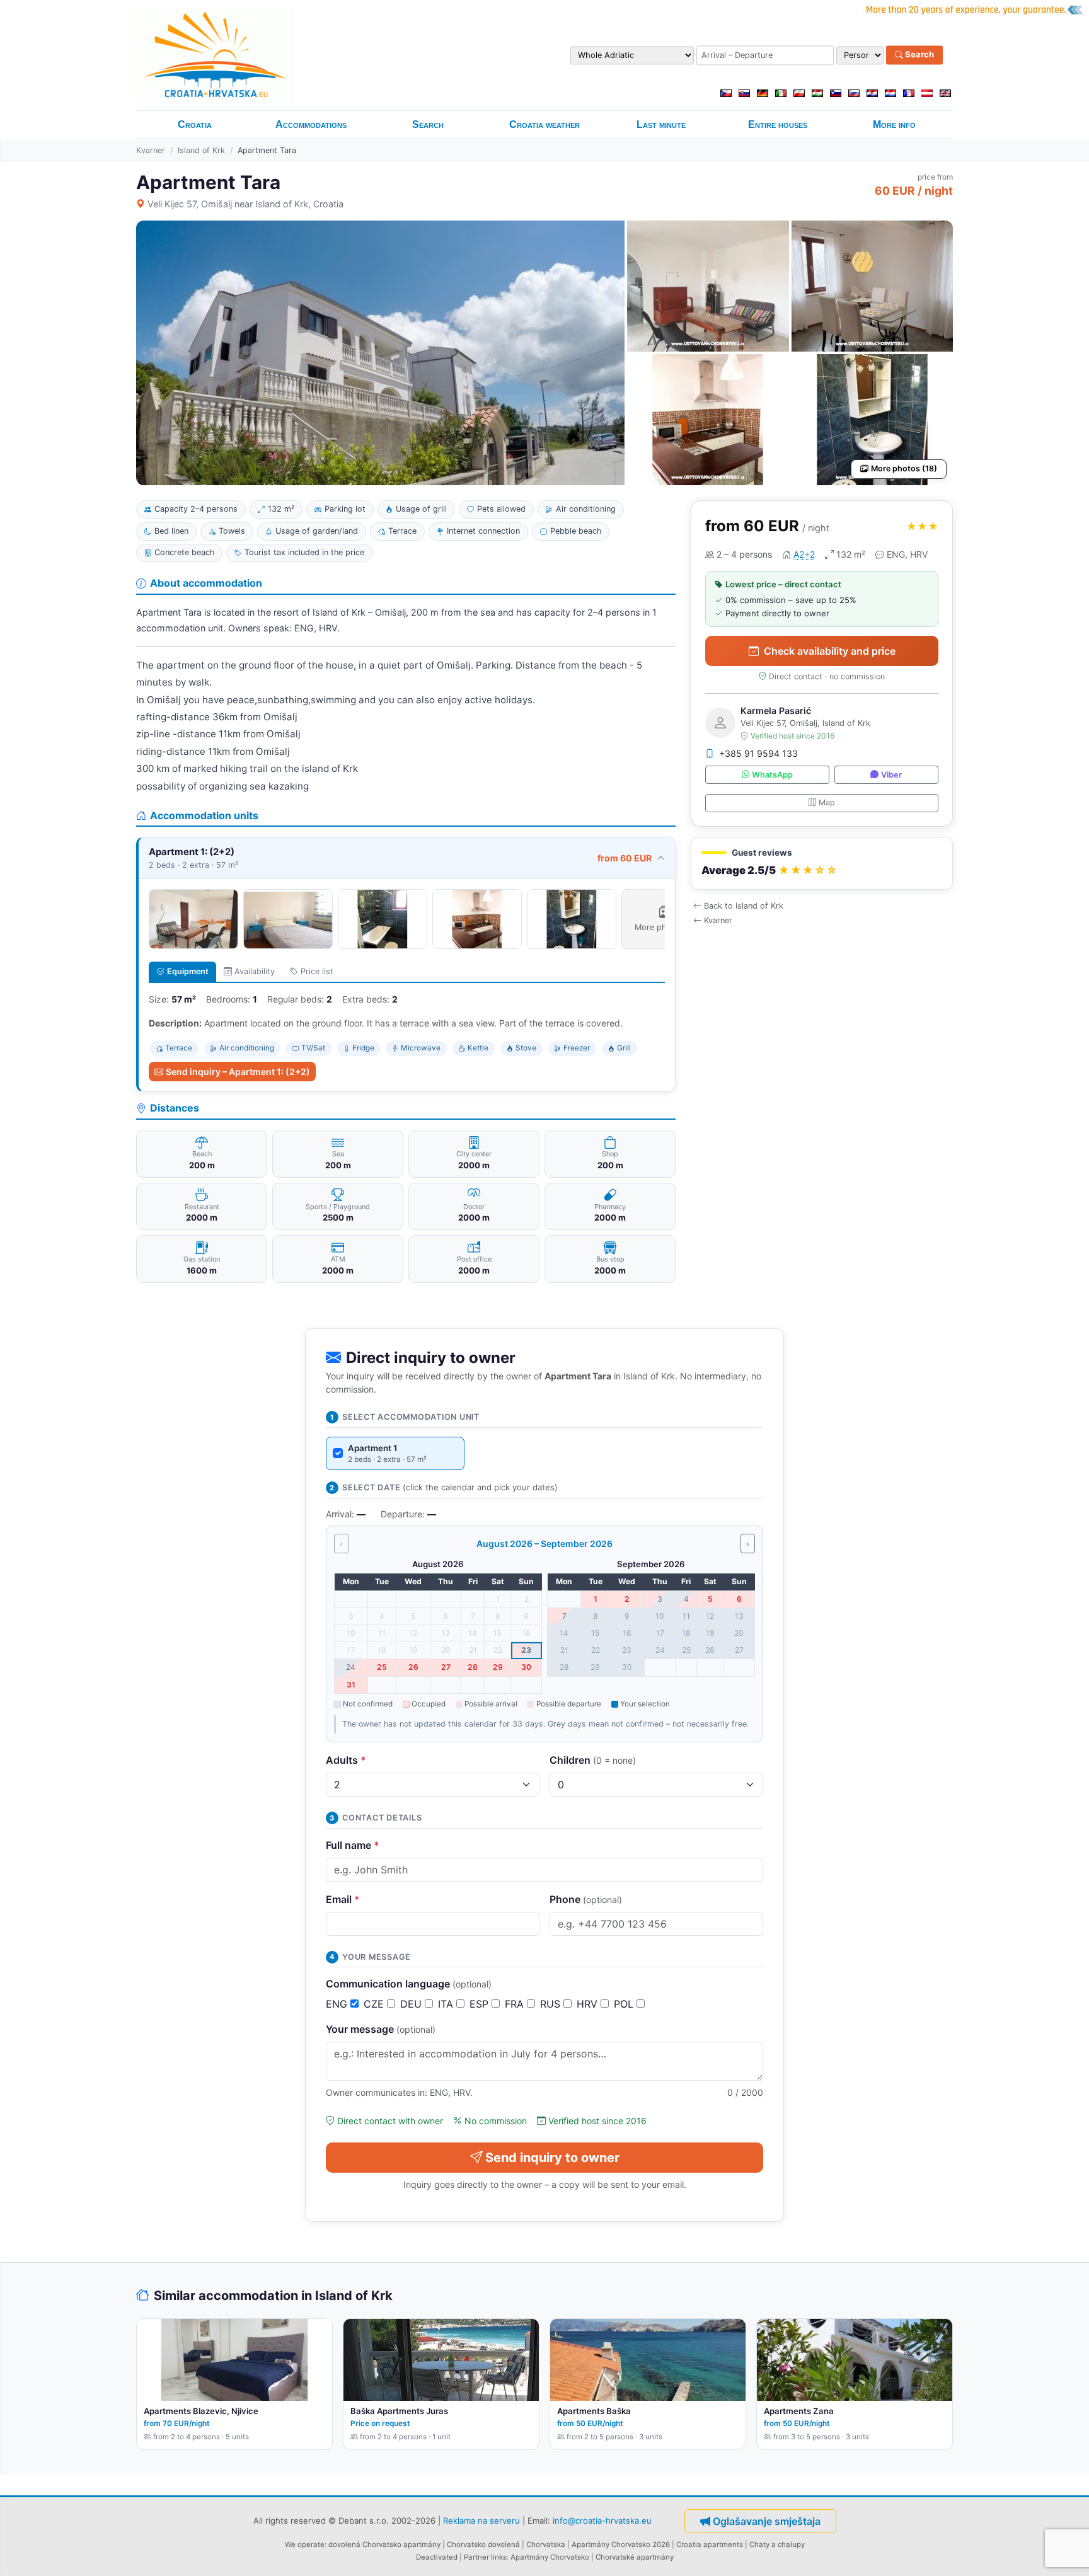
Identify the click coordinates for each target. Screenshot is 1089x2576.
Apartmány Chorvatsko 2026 (621, 2544)
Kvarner (151, 150)
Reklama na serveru (481, 2520)
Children (593, 1760)
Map (827, 802)
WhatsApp (772, 775)
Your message (381, 2029)
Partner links (485, 2557)
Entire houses (778, 124)
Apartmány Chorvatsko (550, 2557)
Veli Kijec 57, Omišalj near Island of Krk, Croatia (245, 204)
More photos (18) (904, 469)
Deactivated (437, 2557)
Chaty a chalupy (777, 2544)
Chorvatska (546, 2544)
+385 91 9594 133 (758, 753)
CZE (375, 2004)
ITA (447, 2004)
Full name (353, 1845)
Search (919, 55)
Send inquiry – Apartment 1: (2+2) (238, 1072)
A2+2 (804, 554)
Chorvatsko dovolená (483, 2544)
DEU (412, 2004)
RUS (552, 2004)
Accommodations (311, 124)
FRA (516, 2004)
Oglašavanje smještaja (767, 2521)
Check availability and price (830, 651)
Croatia (195, 124)
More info (894, 124)
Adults (346, 1760)
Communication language (409, 1984)
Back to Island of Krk (744, 906)
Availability (255, 971)
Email (343, 1899)
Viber (891, 775)
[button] (822, 864)
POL (625, 2004)
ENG (338, 2004)
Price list (317, 971)
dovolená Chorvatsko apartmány (384, 2544)
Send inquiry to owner (552, 2158)
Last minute (661, 124)
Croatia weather (544, 124)
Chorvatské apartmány (635, 2557)
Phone (586, 1899)
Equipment (188, 971)
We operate (305, 2544)
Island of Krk (201, 150)
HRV (589, 2004)
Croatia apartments (710, 2544)
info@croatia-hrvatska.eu (602, 2520)
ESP (481, 2004)
